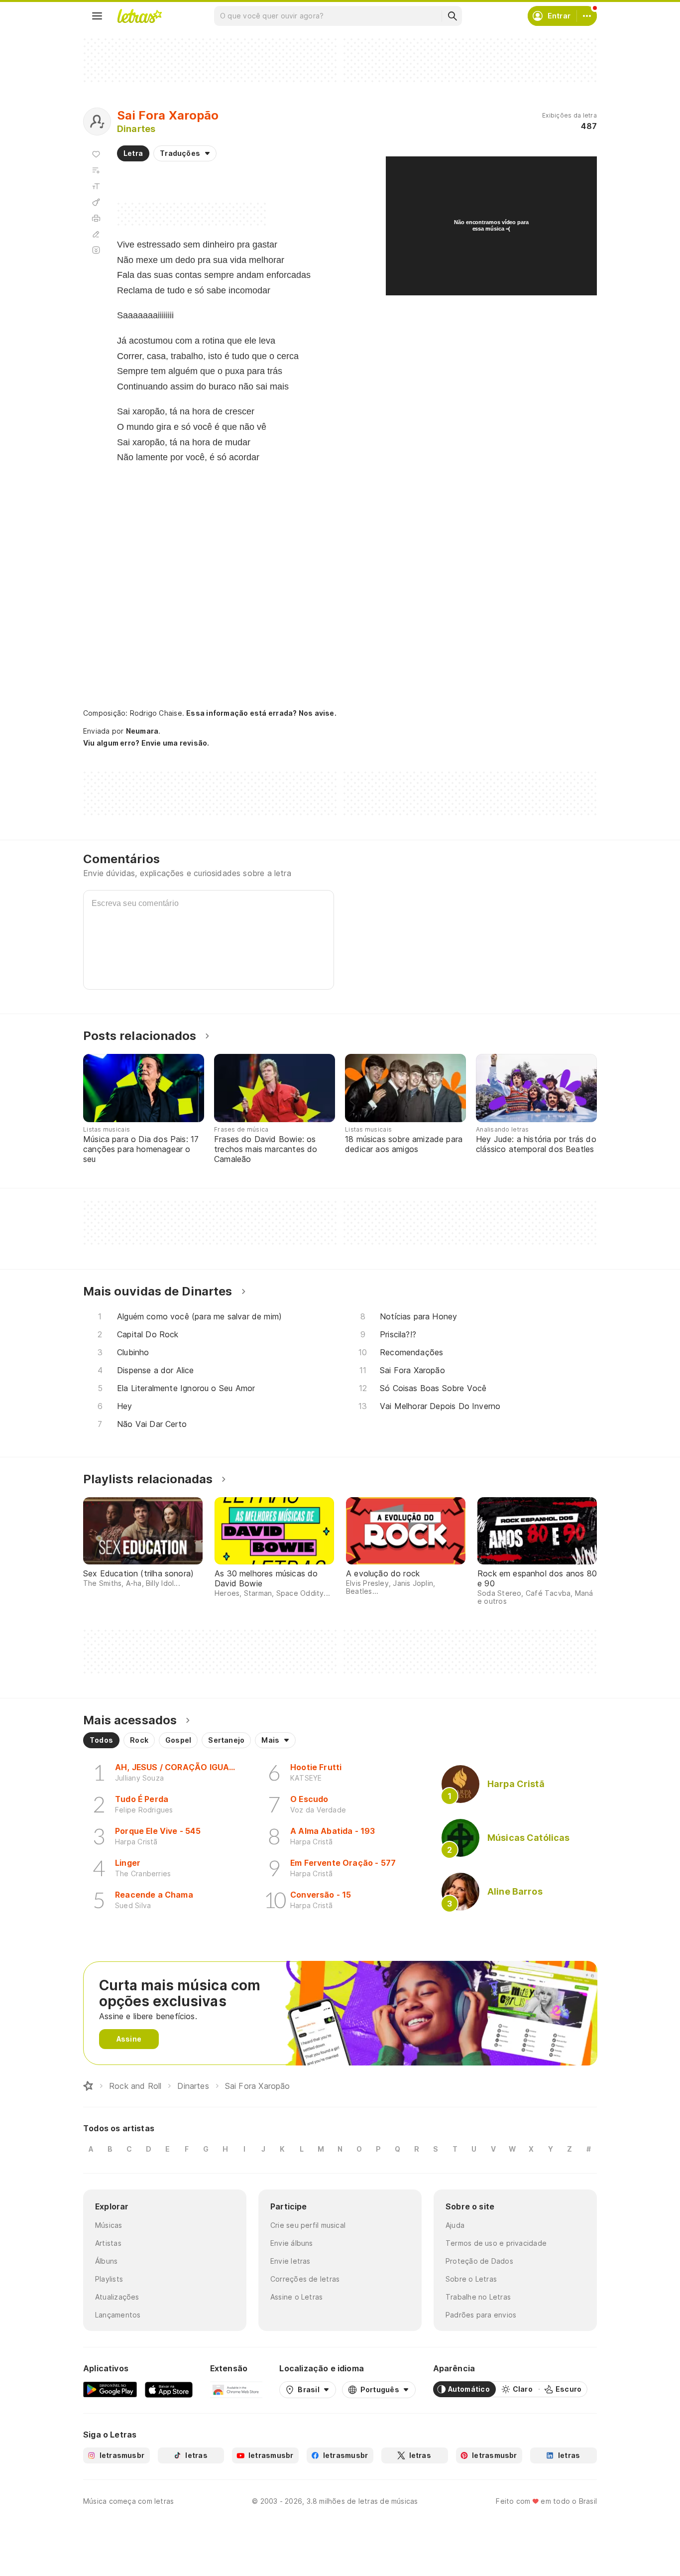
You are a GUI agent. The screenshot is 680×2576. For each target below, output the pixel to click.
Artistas (108, 2243)
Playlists (109, 2279)
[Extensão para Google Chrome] (236, 2389)
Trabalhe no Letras (478, 2297)
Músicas (109, 2225)
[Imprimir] (96, 218)
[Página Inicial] (88, 2086)
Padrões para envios (481, 2315)
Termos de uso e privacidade (496, 2243)
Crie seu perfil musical (308, 2225)
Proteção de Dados (479, 2261)
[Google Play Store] (110, 2389)
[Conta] (587, 16)
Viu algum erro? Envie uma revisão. (146, 743)
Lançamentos (118, 2315)
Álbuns (106, 2261)
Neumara (142, 731)
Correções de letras (305, 2279)
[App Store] (169, 2389)
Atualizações (117, 2297)
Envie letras (290, 2261)
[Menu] (97, 16)
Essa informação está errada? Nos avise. (261, 713)
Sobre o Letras (471, 2279)
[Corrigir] (96, 234)
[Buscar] (452, 16)
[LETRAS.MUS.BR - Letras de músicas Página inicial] (139, 16)
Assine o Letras (296, 2297)
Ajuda (455, 2225)
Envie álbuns (292, 2243)
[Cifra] (96, 202)
